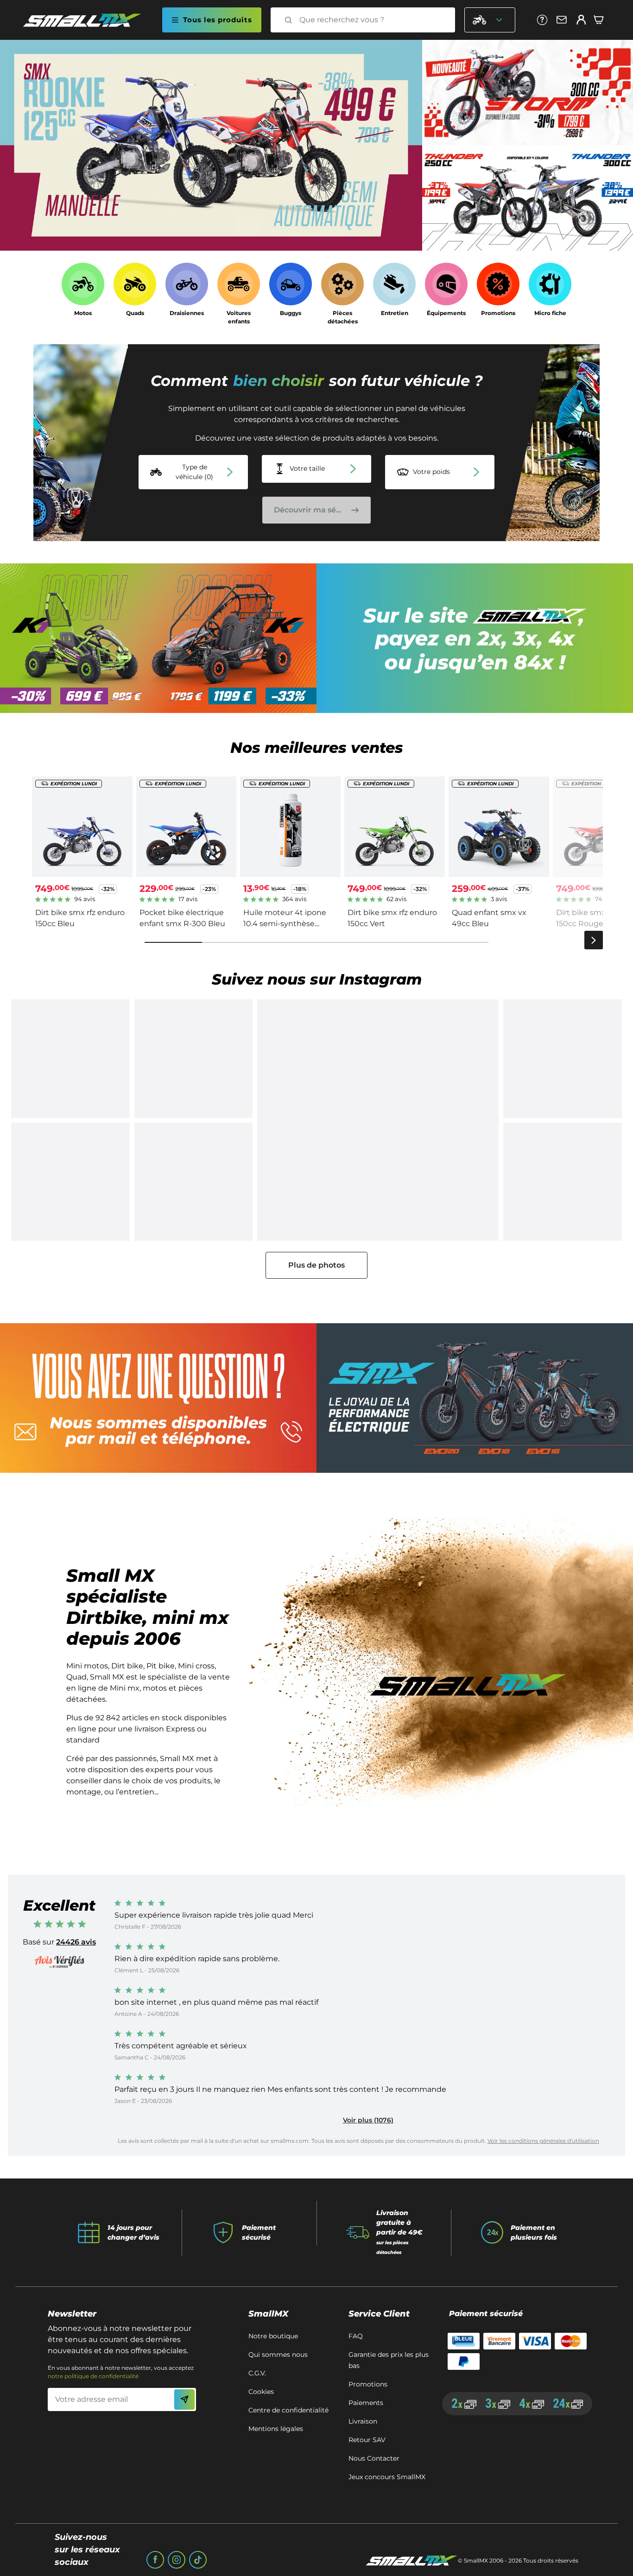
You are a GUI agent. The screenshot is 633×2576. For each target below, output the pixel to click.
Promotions (368, 2384)
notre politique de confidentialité (93, 2376)
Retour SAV (367, 2440)
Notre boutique (273, 2336)
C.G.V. (257, 2373)
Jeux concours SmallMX (387, 2477)
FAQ (356, 2336)
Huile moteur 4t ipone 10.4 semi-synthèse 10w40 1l (285, 924)
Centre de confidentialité (288, 2410)
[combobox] (371, 20)
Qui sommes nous (278, 2355)
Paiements (366, 2403)
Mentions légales (276, 2429)
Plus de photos (316, 1265)
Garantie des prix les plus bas (389, 2360)
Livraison (363, 2421)
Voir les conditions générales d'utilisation (543, 2141)
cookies (261, 2392)
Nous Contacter (374, 2458)
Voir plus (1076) (368, 2120)
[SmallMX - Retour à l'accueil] (88, 20)
